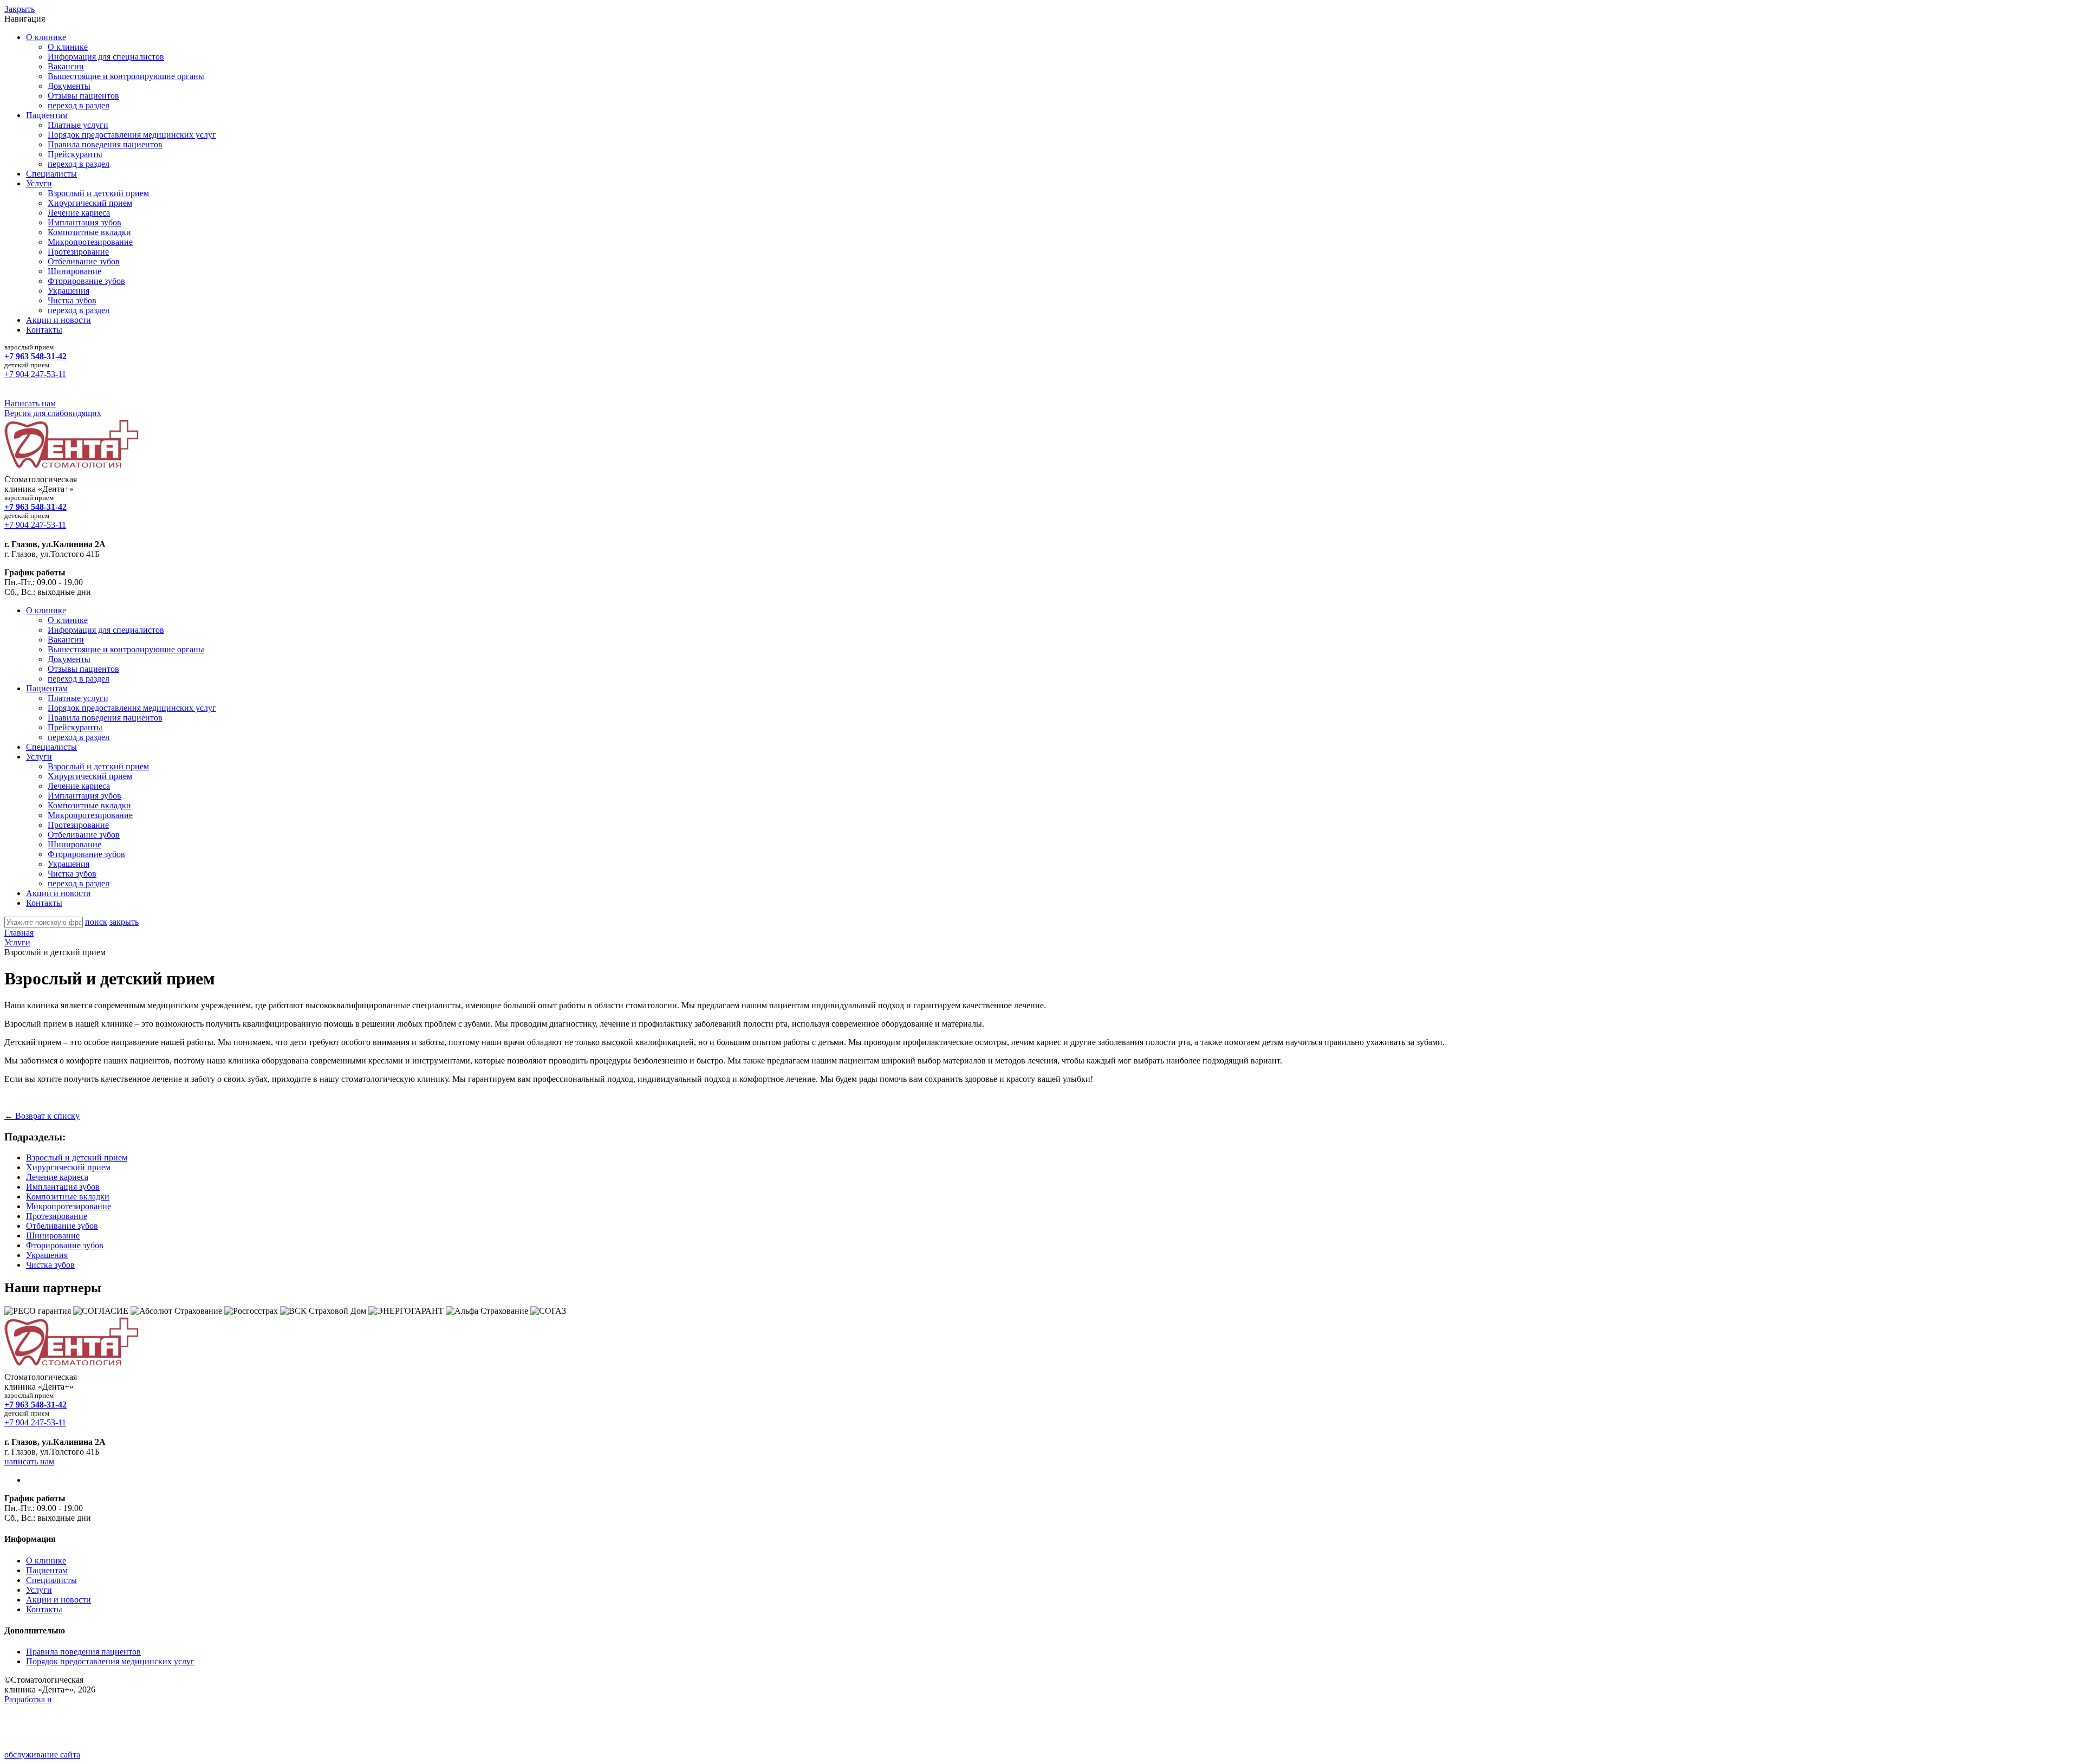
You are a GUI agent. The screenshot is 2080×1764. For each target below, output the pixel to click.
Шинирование (74, 271)
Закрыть (19, 9)
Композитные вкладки (89, 232)
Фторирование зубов (86, 281)
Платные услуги (78, 125)
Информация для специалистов (106, 57)
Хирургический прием (90, 203)
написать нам (29, 1461)
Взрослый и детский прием (98, 193)
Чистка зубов (72, 300)
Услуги (39, 183)
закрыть (124, 922)
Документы (69, 86)
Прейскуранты (75, 154)
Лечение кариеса (79, 213)
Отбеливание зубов (84, 261)
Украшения (69, 291)
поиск (96, 922)
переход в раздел (79, 105)
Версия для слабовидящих (53, 413)
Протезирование (78, 252)
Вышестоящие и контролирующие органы (126, 76)
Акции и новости (58, 320)
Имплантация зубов (84, 222)
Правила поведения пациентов (105, 144)
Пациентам (47, 115)
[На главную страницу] (72, 469)
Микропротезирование (90, 242)
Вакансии (66, 66)
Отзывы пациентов (83, 96)
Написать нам (30, 403)
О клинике (46, 37)
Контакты (44, 330)
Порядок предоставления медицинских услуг (132, 135)
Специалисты (51, 174)
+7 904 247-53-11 (35, 374)
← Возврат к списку (42, 1116)
